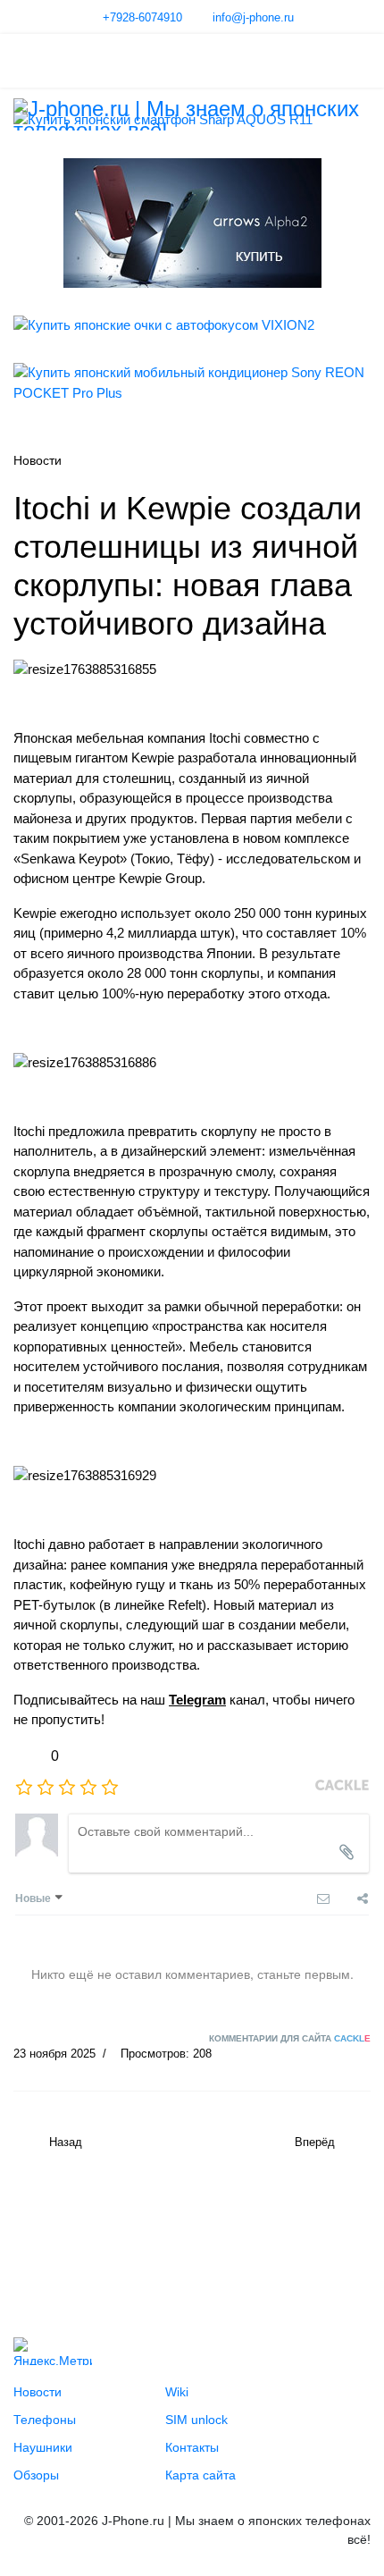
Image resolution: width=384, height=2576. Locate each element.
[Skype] (156, 2234)
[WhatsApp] (187, 2234)
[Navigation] (21, 61)
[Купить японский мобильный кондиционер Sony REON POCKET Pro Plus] (192, 383)
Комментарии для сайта (290, 2038)
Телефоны (45, 2420)
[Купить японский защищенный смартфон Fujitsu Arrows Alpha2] (192, 223)
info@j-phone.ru (253, 18)
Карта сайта (200, 2475)
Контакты (192, 2447)
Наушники (43, 2447)
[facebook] (96, 2234)
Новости (38, 2392)
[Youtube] (65, 2234)
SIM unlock (196, 2420)
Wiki (177, 2392)
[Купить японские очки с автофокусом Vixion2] (192, 326)
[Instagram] (126, 2234)
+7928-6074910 (142, 18)
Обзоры (36, 2475)
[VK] (35, 2234)
